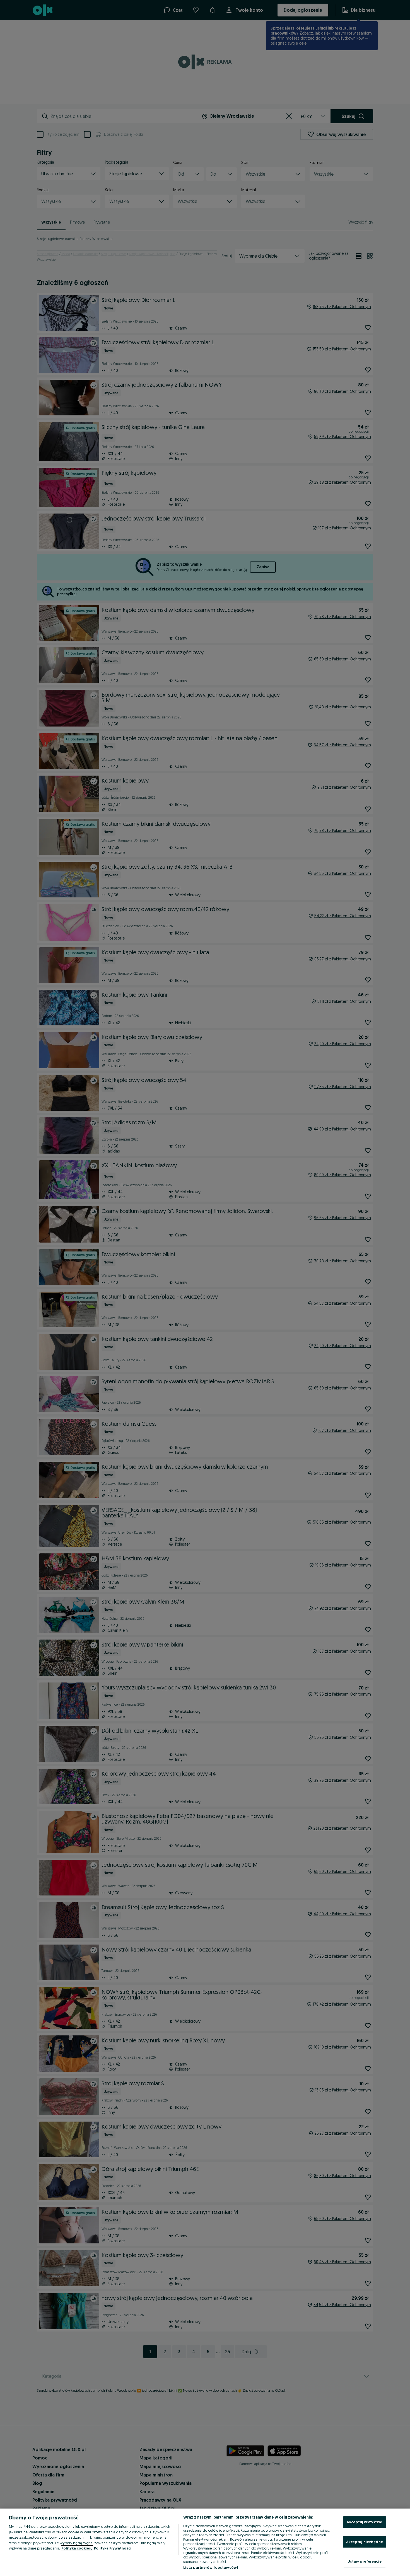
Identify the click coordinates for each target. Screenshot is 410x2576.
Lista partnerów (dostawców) (211, 2567)
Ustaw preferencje (365, 2561)
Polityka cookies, (77, 2548)
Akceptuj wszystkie (364, 2522)
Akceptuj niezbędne (365, 2542)
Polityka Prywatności (113, 2548)
